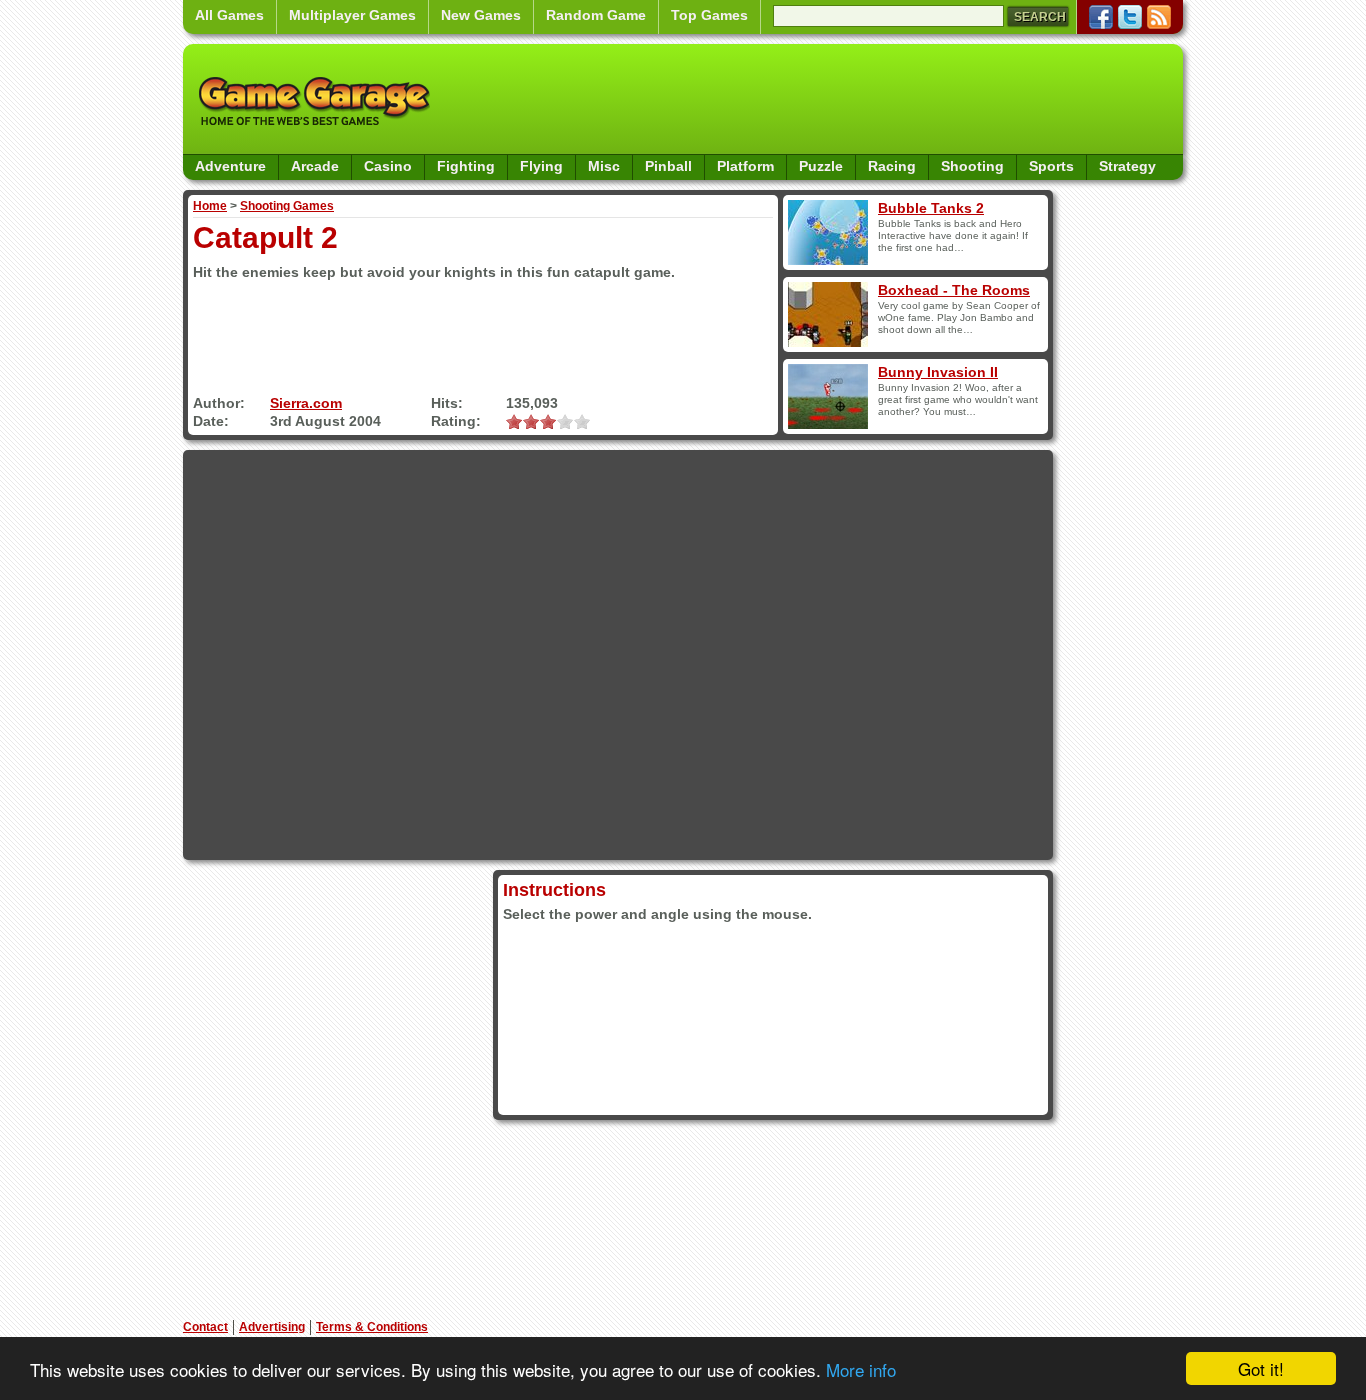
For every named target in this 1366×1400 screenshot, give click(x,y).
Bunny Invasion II (938, 372)
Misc (604, 166)
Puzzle (821, 166)
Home (210, 206)
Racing (892, 166)
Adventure (230, 166)
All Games (229, 15)
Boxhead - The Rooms (954, 290)
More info (861, 1369)
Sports (1051, 166)
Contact (205, 1327)
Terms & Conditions (372, 1327)
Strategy (1127, 166)
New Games (481, 15)
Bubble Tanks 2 (931, 208)
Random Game (596, 15)
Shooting (972, 166)
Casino (388, 166)
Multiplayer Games (352, 15)
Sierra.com (306, 403)
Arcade (315, 166)
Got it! (1261, 1368)
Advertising (272, 1327)
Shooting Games (287, 206)
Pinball (668, 166)
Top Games (709, 15)
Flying (541, 166)
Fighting (466, 166)
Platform (745, 166)
